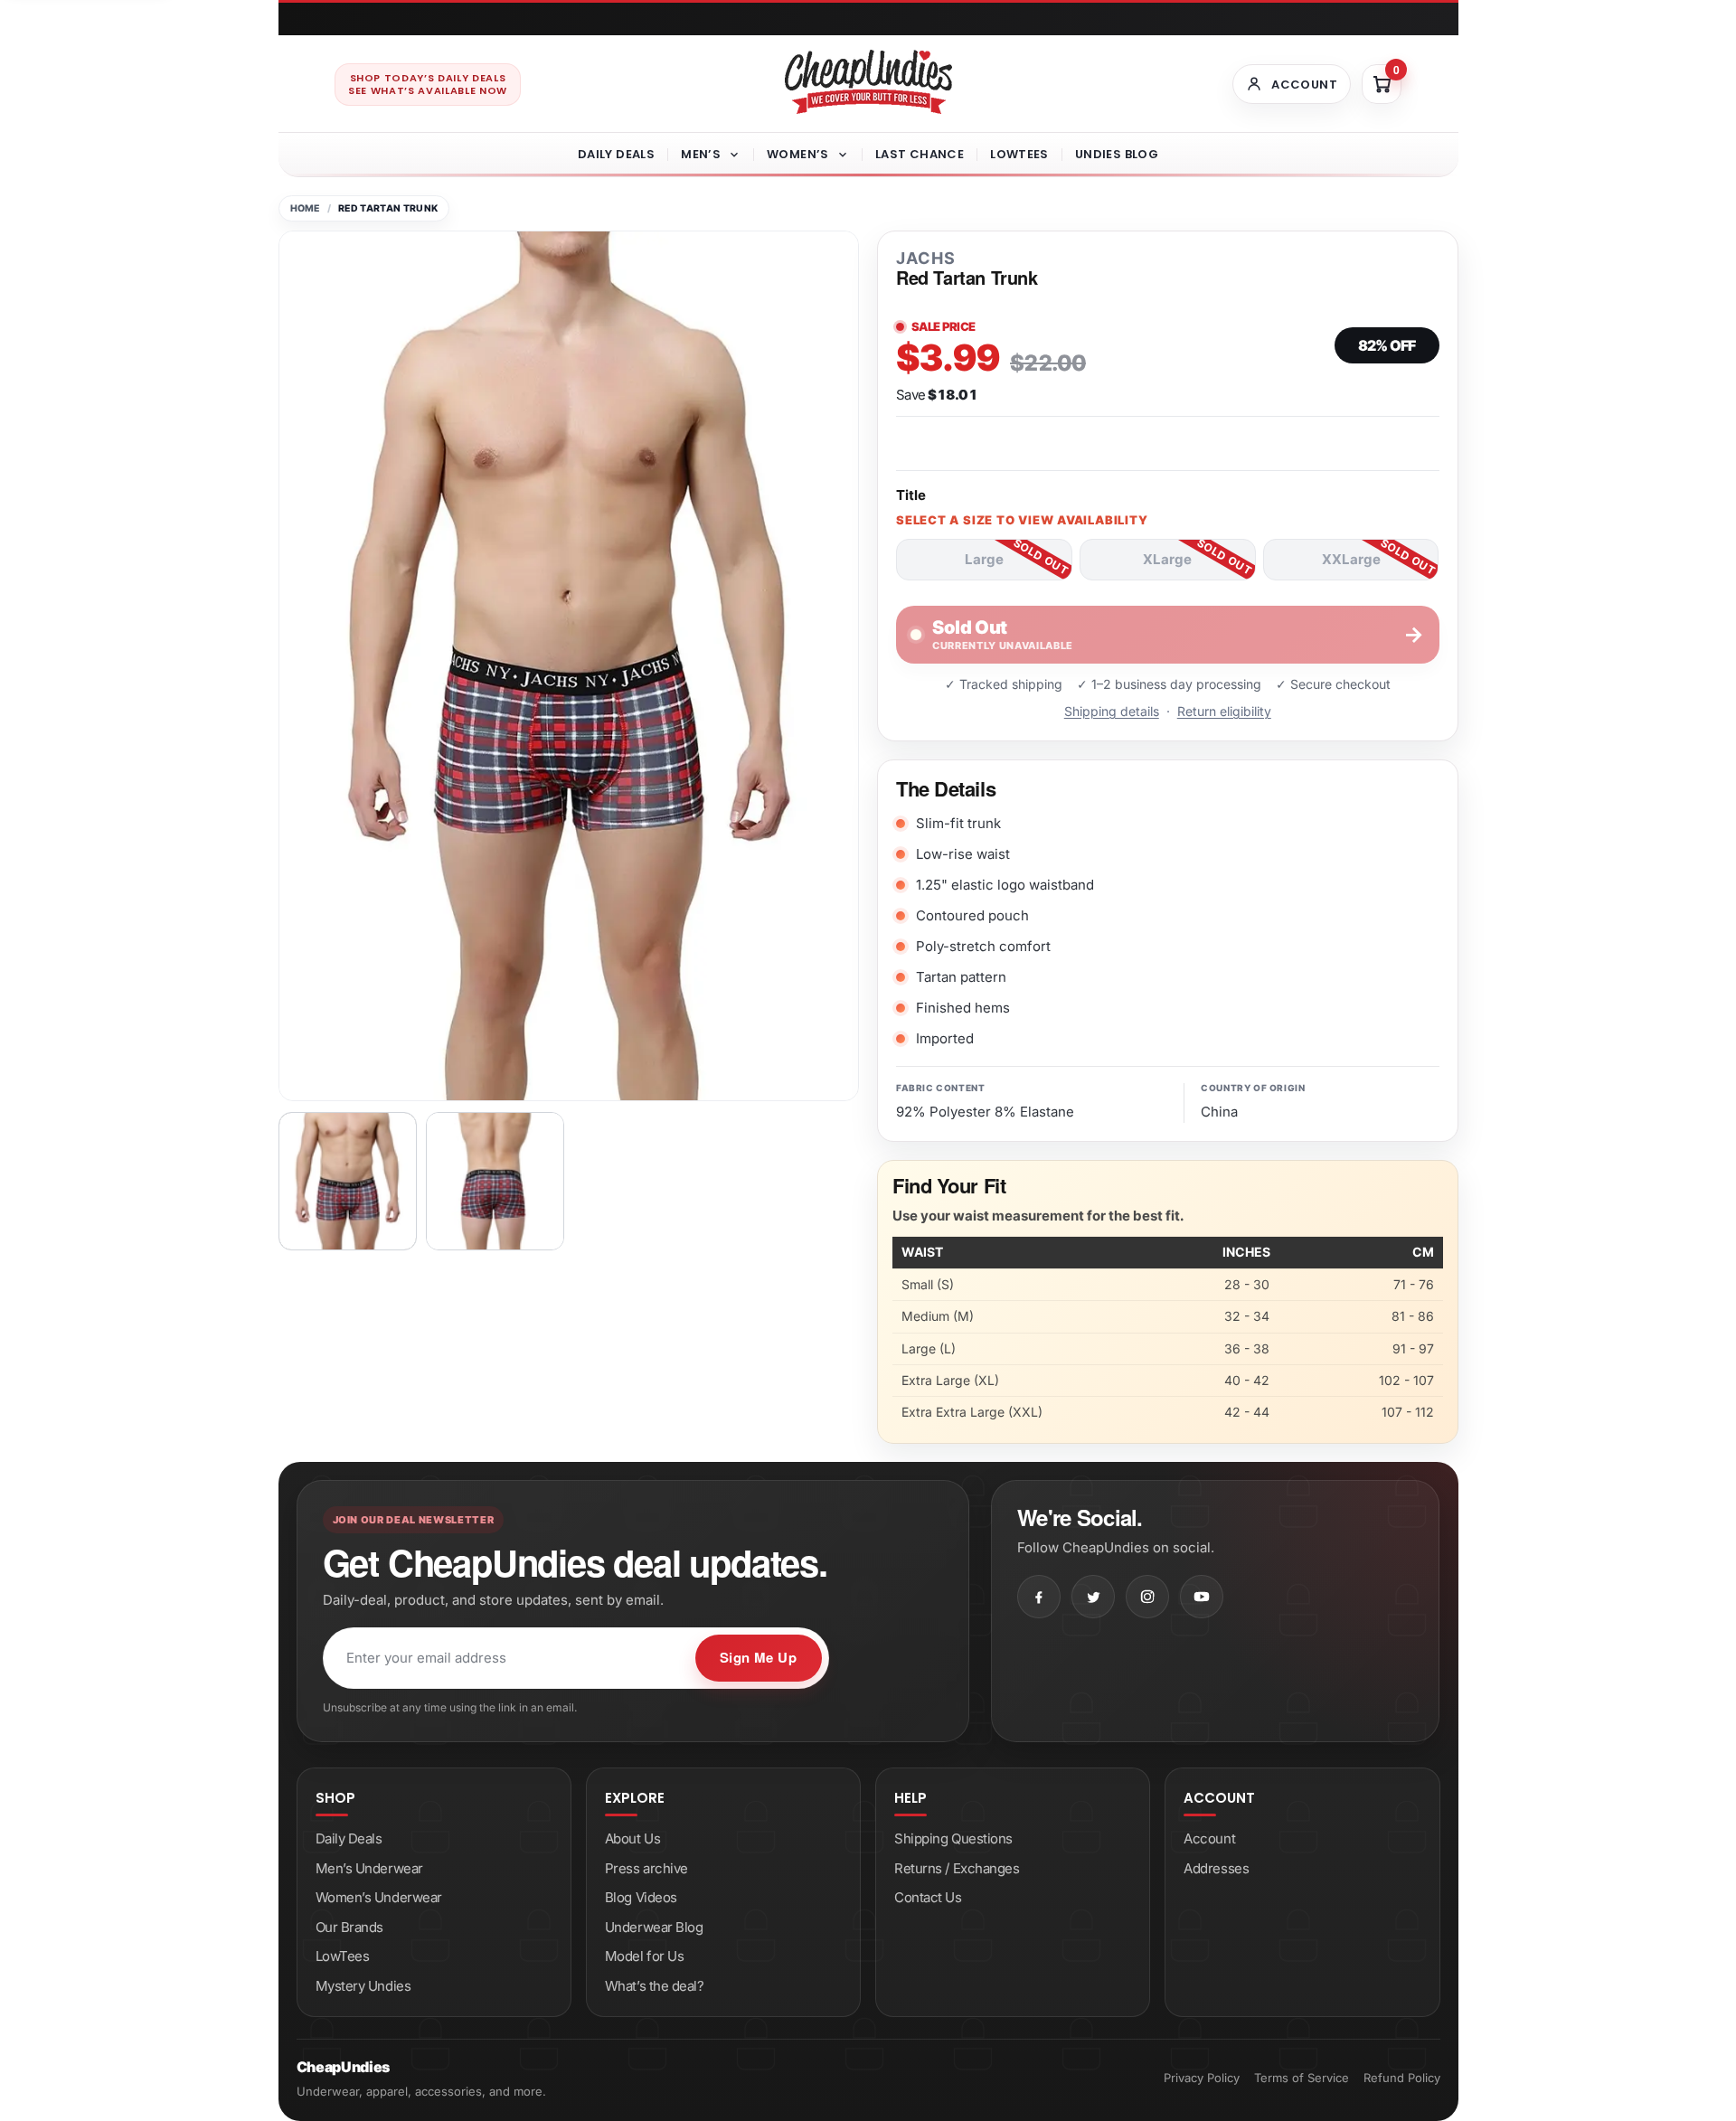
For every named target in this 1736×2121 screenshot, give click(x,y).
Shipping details (1112, 711)
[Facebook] (1039, 1597)
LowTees (1019, 154)
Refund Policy (1402, 2078)
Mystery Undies (363, 1986)
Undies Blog (1117, 154)
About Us (632, 1838)
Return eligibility (1224, 711)
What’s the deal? (655, 1986)
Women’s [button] (798, 154)
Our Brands (350, 1927)
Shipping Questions (953, 1838)
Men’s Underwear (369, 1868)
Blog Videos (641, 1897)
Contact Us (928, 1897)
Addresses (1216, 1868)
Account (1209, 1838)
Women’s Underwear (379, 1897)
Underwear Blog (654, 1927)
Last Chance (920, 154)
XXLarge (1351, 559)
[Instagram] (1147, 1597)
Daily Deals (616, 154)
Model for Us (645, 1956)
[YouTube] (1202, 1597)
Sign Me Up (759, 1657)
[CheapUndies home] (868, 82)
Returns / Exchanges (957, 1868)
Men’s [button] (701, 154)
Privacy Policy (1202, 2078)
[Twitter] (1093, 1597)
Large (984, 559)
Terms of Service (1302, 2078)
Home (305, 208)
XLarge (1167, 559)
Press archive (646, 1868)
